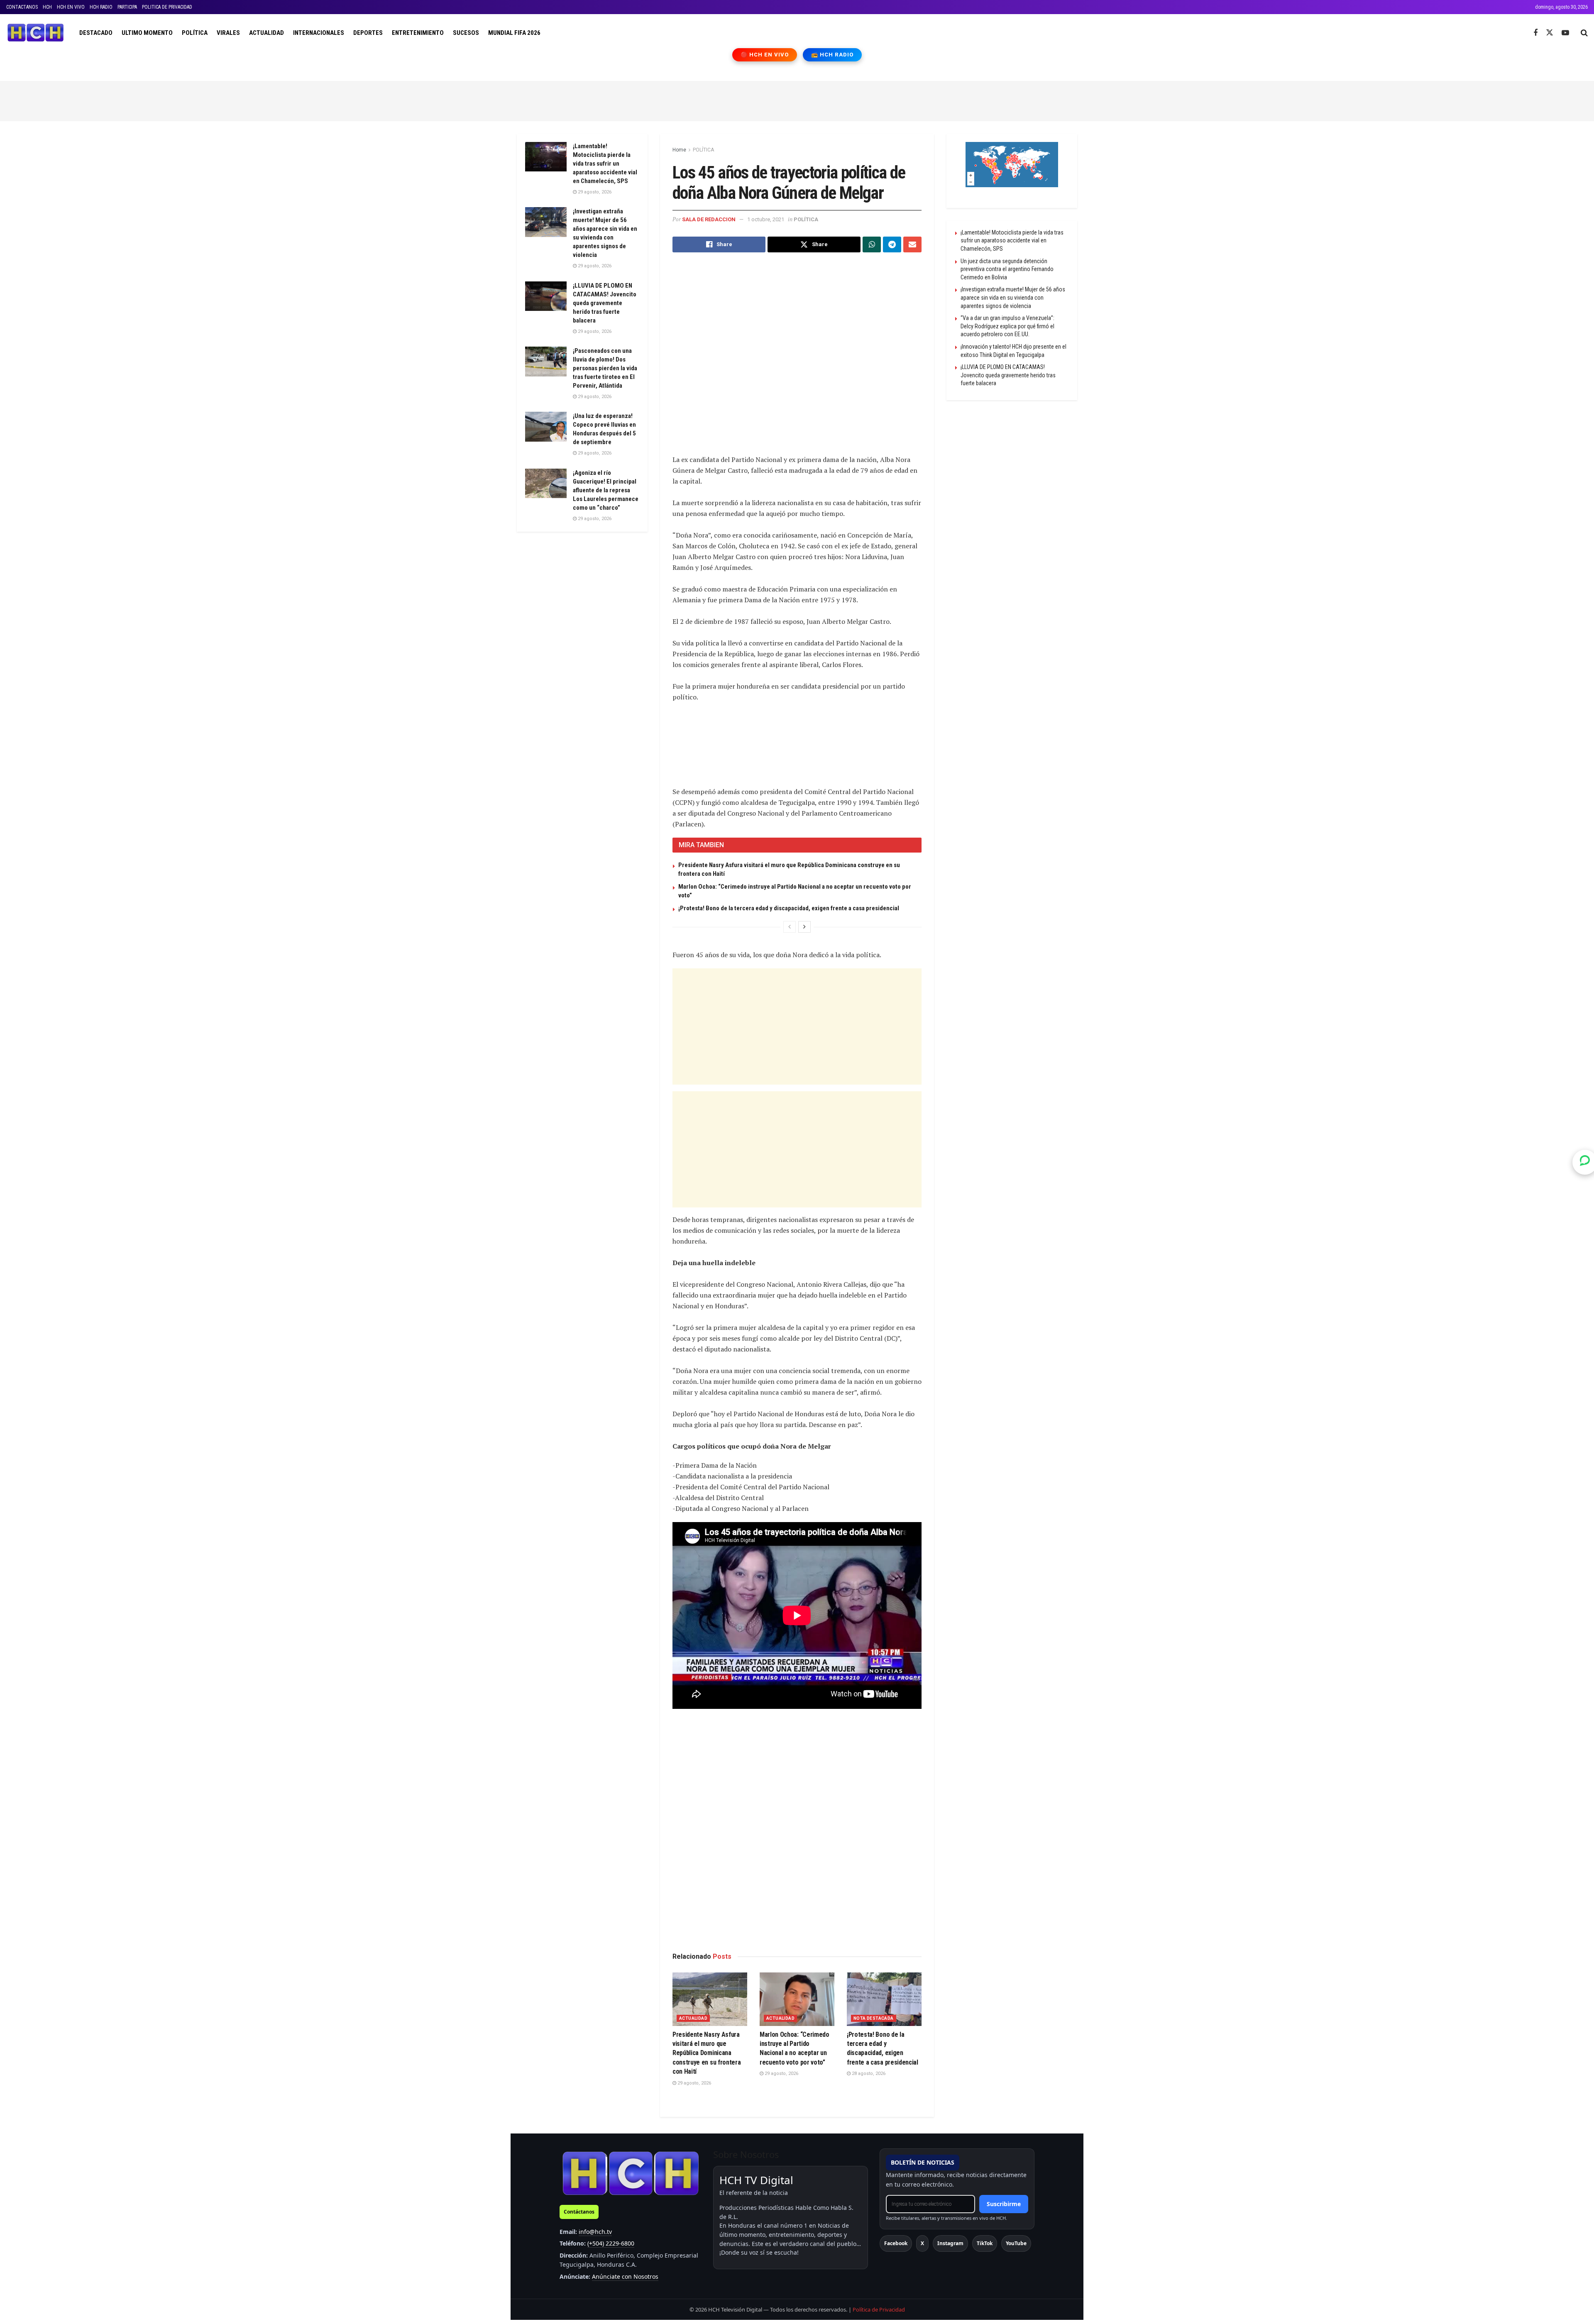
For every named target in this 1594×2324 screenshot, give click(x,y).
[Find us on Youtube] (1565, 33)
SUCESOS (466, 33)
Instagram (950, 2243)
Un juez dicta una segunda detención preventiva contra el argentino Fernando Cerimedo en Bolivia (1007, 269)
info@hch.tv (595, 2232)
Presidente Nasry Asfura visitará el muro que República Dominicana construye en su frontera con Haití (707, 2053)
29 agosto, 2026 (694, 2083)
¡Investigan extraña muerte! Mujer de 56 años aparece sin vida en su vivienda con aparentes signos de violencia (1013, 297)
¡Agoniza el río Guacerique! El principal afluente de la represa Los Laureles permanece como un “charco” (606, 490)
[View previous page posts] (790, 927)
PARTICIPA (127, 7)
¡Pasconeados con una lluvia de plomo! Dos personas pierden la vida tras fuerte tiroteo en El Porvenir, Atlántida (605, 368)
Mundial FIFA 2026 (514, 33)
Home (679, 150)
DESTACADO (96, 33)
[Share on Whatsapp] (872, 244)
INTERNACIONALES (319, 33)
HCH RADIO (101, 7)
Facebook (896, 2243)
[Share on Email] (912, 244)
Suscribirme (1004, 2204)
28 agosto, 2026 (868, 2074)
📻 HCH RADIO (832, 55)
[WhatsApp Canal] (1585, 1162)
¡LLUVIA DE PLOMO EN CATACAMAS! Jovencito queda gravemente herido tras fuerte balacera (605, 303)
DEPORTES (368, 33)
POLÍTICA (195, 33)
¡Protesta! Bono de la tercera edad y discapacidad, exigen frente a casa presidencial (789, 908)
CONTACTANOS (22, 7)
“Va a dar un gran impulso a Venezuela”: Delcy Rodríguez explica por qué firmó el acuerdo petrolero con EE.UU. (1007, 326)
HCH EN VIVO (71, 7)
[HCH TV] (631, 2173)
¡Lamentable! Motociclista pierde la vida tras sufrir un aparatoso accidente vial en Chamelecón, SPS (605, 164)
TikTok (985, 2243)
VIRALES (228, 33)
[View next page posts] (804, 927)
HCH (47, 7)
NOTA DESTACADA (874, 2018)
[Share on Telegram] (892, 244)
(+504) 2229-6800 (611, 2243)
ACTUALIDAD (266, 33)
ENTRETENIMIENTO (418, 33)
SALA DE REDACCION (709, 219)
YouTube (1016, 2243)
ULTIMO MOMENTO (147, 33)
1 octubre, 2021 (766, 219)
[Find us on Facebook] (1535, 33)
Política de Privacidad (879, 2309)
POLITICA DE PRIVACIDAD (167, 7)
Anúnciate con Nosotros (625, 2276)
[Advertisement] (797, 100)
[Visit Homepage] (35, 33)
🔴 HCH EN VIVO (765, 55)
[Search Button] (1584, 33)
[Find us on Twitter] (1550, 33)
